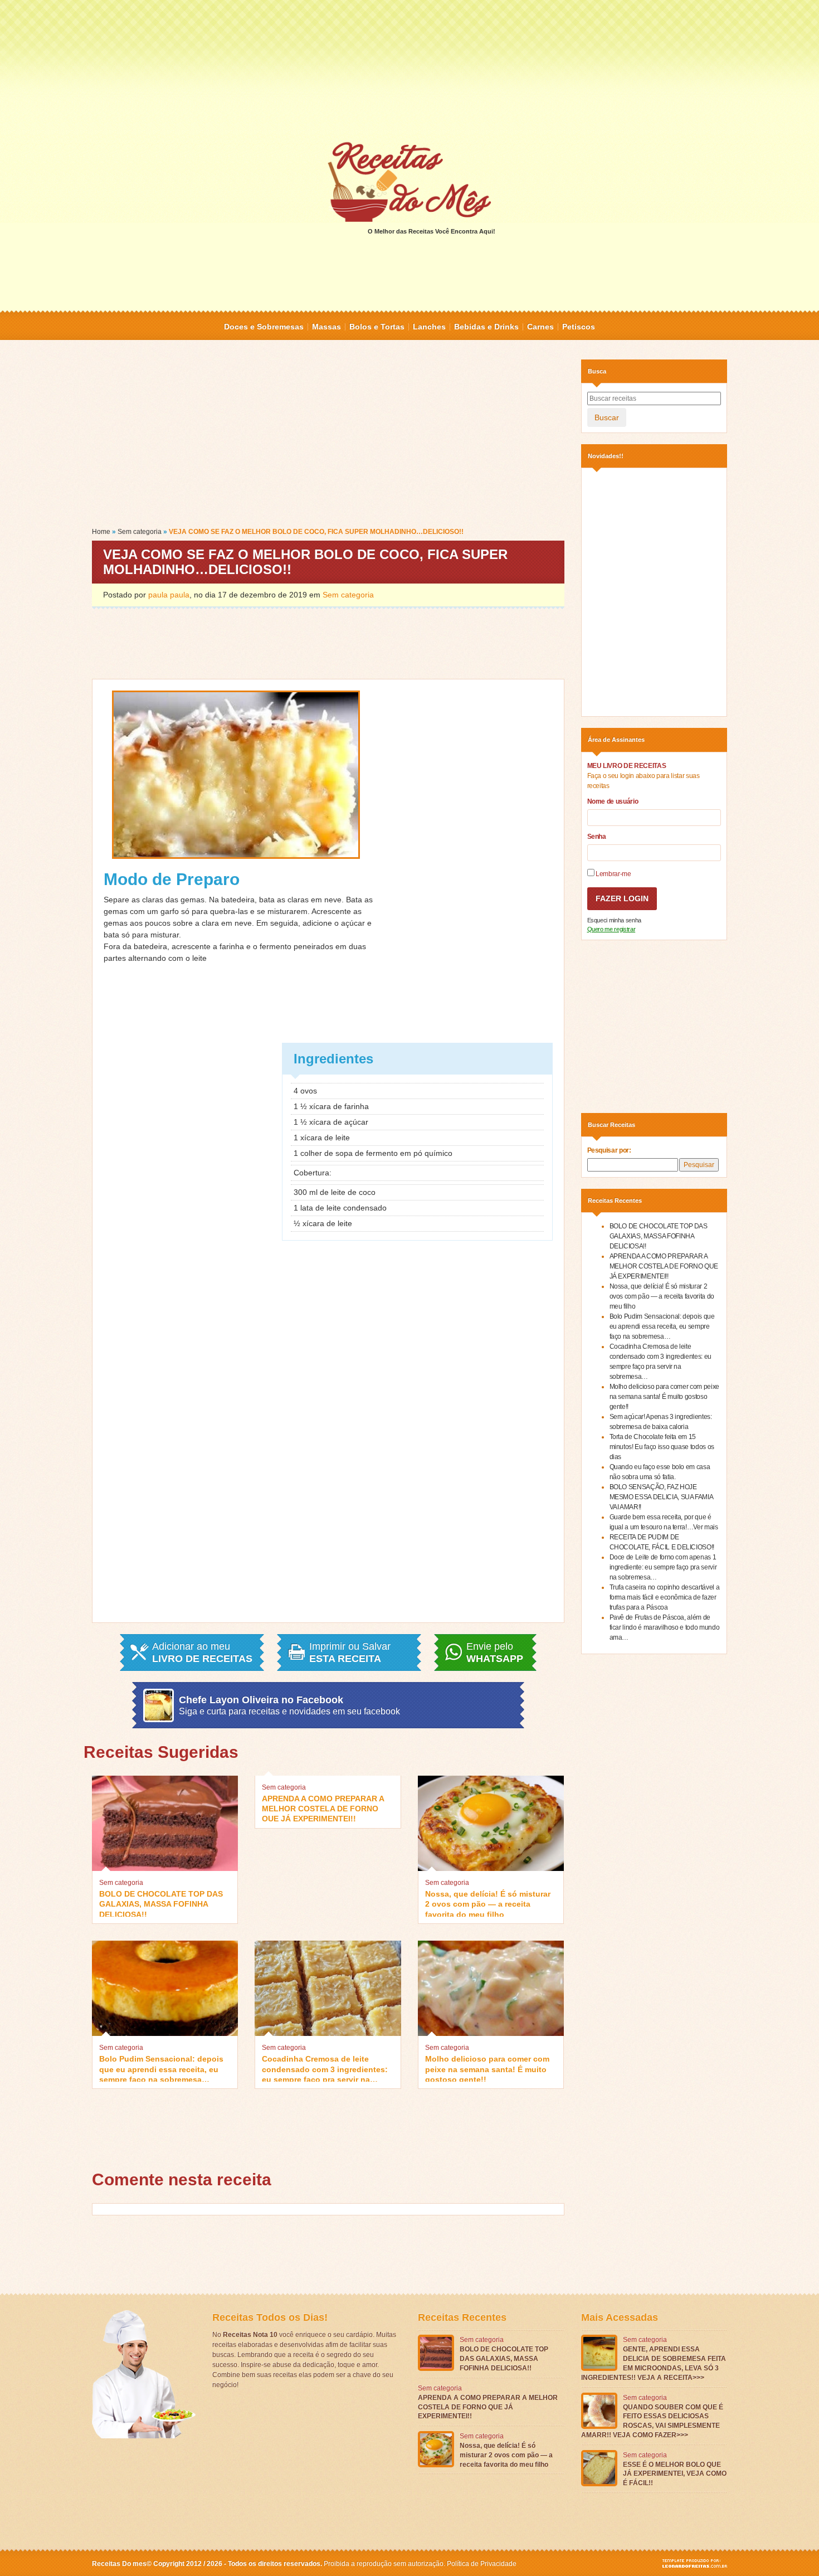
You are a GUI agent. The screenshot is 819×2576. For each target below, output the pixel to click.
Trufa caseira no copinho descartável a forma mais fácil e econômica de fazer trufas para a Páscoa (665, 1597)
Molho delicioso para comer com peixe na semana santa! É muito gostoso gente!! (487, 2068)
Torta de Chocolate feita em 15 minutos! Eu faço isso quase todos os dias (662, 1447)
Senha (597, 837)
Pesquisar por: (609, 1150)
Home (101, 532)
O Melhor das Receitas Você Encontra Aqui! (432, 231)
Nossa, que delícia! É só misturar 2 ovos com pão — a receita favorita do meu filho (488, 1903)
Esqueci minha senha (614, 920)
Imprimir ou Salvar (350, 1652)
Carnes (540, 327)
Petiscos (579, 327)
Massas (326, 327)
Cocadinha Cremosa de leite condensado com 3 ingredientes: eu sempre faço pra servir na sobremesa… (325, 2068)
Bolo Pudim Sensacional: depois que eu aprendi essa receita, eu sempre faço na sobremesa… (161, 2068)
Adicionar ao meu (202, 1652)
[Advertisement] (409, 70)
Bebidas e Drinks (486, 327)
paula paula (169, 595)
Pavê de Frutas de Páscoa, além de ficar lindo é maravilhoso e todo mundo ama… (665, 1627)
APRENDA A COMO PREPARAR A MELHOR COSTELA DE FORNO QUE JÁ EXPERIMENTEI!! (323, 1808)
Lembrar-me (613, 874)
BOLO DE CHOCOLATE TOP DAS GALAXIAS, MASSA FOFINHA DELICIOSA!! (161, 1903)
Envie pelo (495, 1652)
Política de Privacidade (482, 2564)
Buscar (607, 417)
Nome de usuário (613, 801)
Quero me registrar (611, 929)
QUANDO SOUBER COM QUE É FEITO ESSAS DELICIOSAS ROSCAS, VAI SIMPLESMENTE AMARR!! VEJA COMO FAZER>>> (652, 2421)
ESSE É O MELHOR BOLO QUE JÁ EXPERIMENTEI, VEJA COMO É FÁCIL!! (675, 2474)
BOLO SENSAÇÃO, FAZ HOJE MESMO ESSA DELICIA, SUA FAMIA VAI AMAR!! (661, 1497)
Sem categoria (140, 532)
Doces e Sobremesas (264, 327)
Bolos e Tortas (377, 327)
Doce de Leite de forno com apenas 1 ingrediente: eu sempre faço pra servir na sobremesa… (663, 1567)
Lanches (429, 327)
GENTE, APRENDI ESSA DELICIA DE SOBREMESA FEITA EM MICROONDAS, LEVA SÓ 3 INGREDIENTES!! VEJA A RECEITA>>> (654, 2363)
